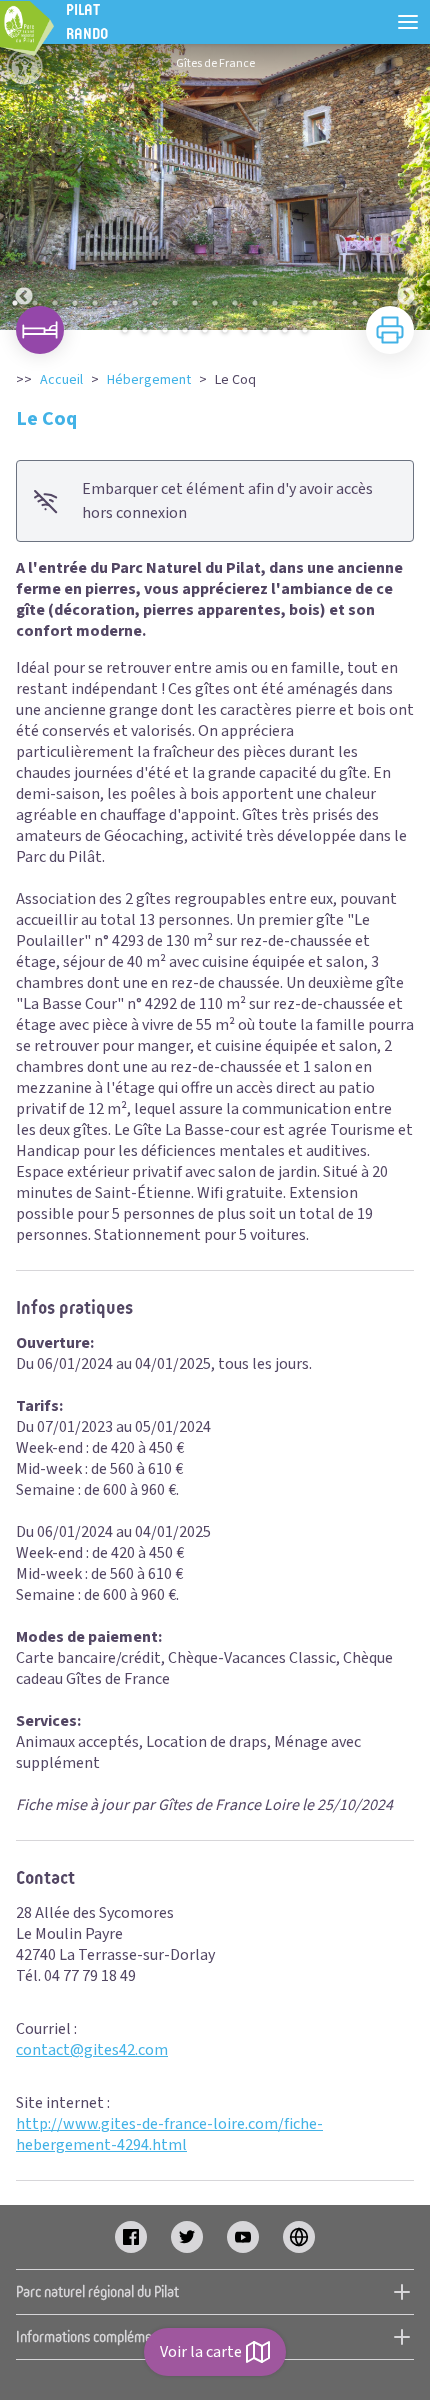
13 (255, 303)
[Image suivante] (406, 187)
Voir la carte (201, 2352)
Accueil (61, 380)
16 (315, 303)
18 (355, 303)
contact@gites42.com (92, 2050)
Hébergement (149, 380)
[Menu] (408, 22)
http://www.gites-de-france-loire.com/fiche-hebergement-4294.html (169, 2134)
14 (275, 303)
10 (195, 303)
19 (375, 303)
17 (335, 303)
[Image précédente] (24, 187)
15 (295, 303)
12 (235, 303)
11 (215, 303)
